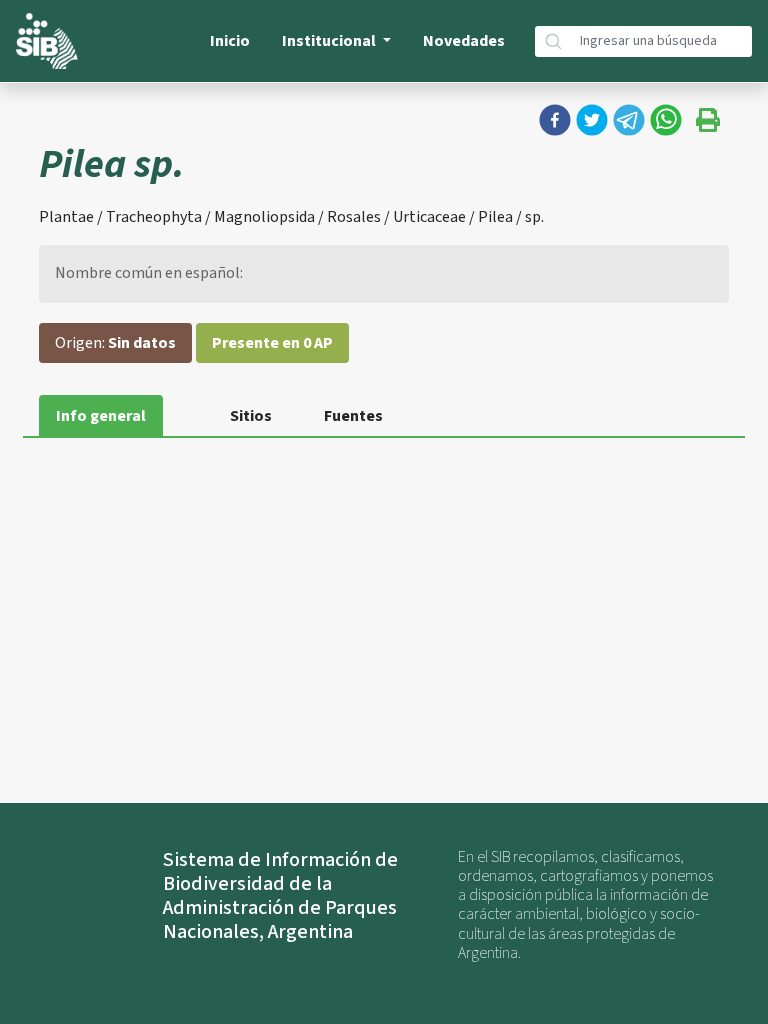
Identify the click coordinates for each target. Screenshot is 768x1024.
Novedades (464, 41)
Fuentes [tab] (353, 416)
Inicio (230, 41)
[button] (555, 120)
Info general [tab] (101, 416)
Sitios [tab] (251, 416)
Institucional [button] (330, 41)
